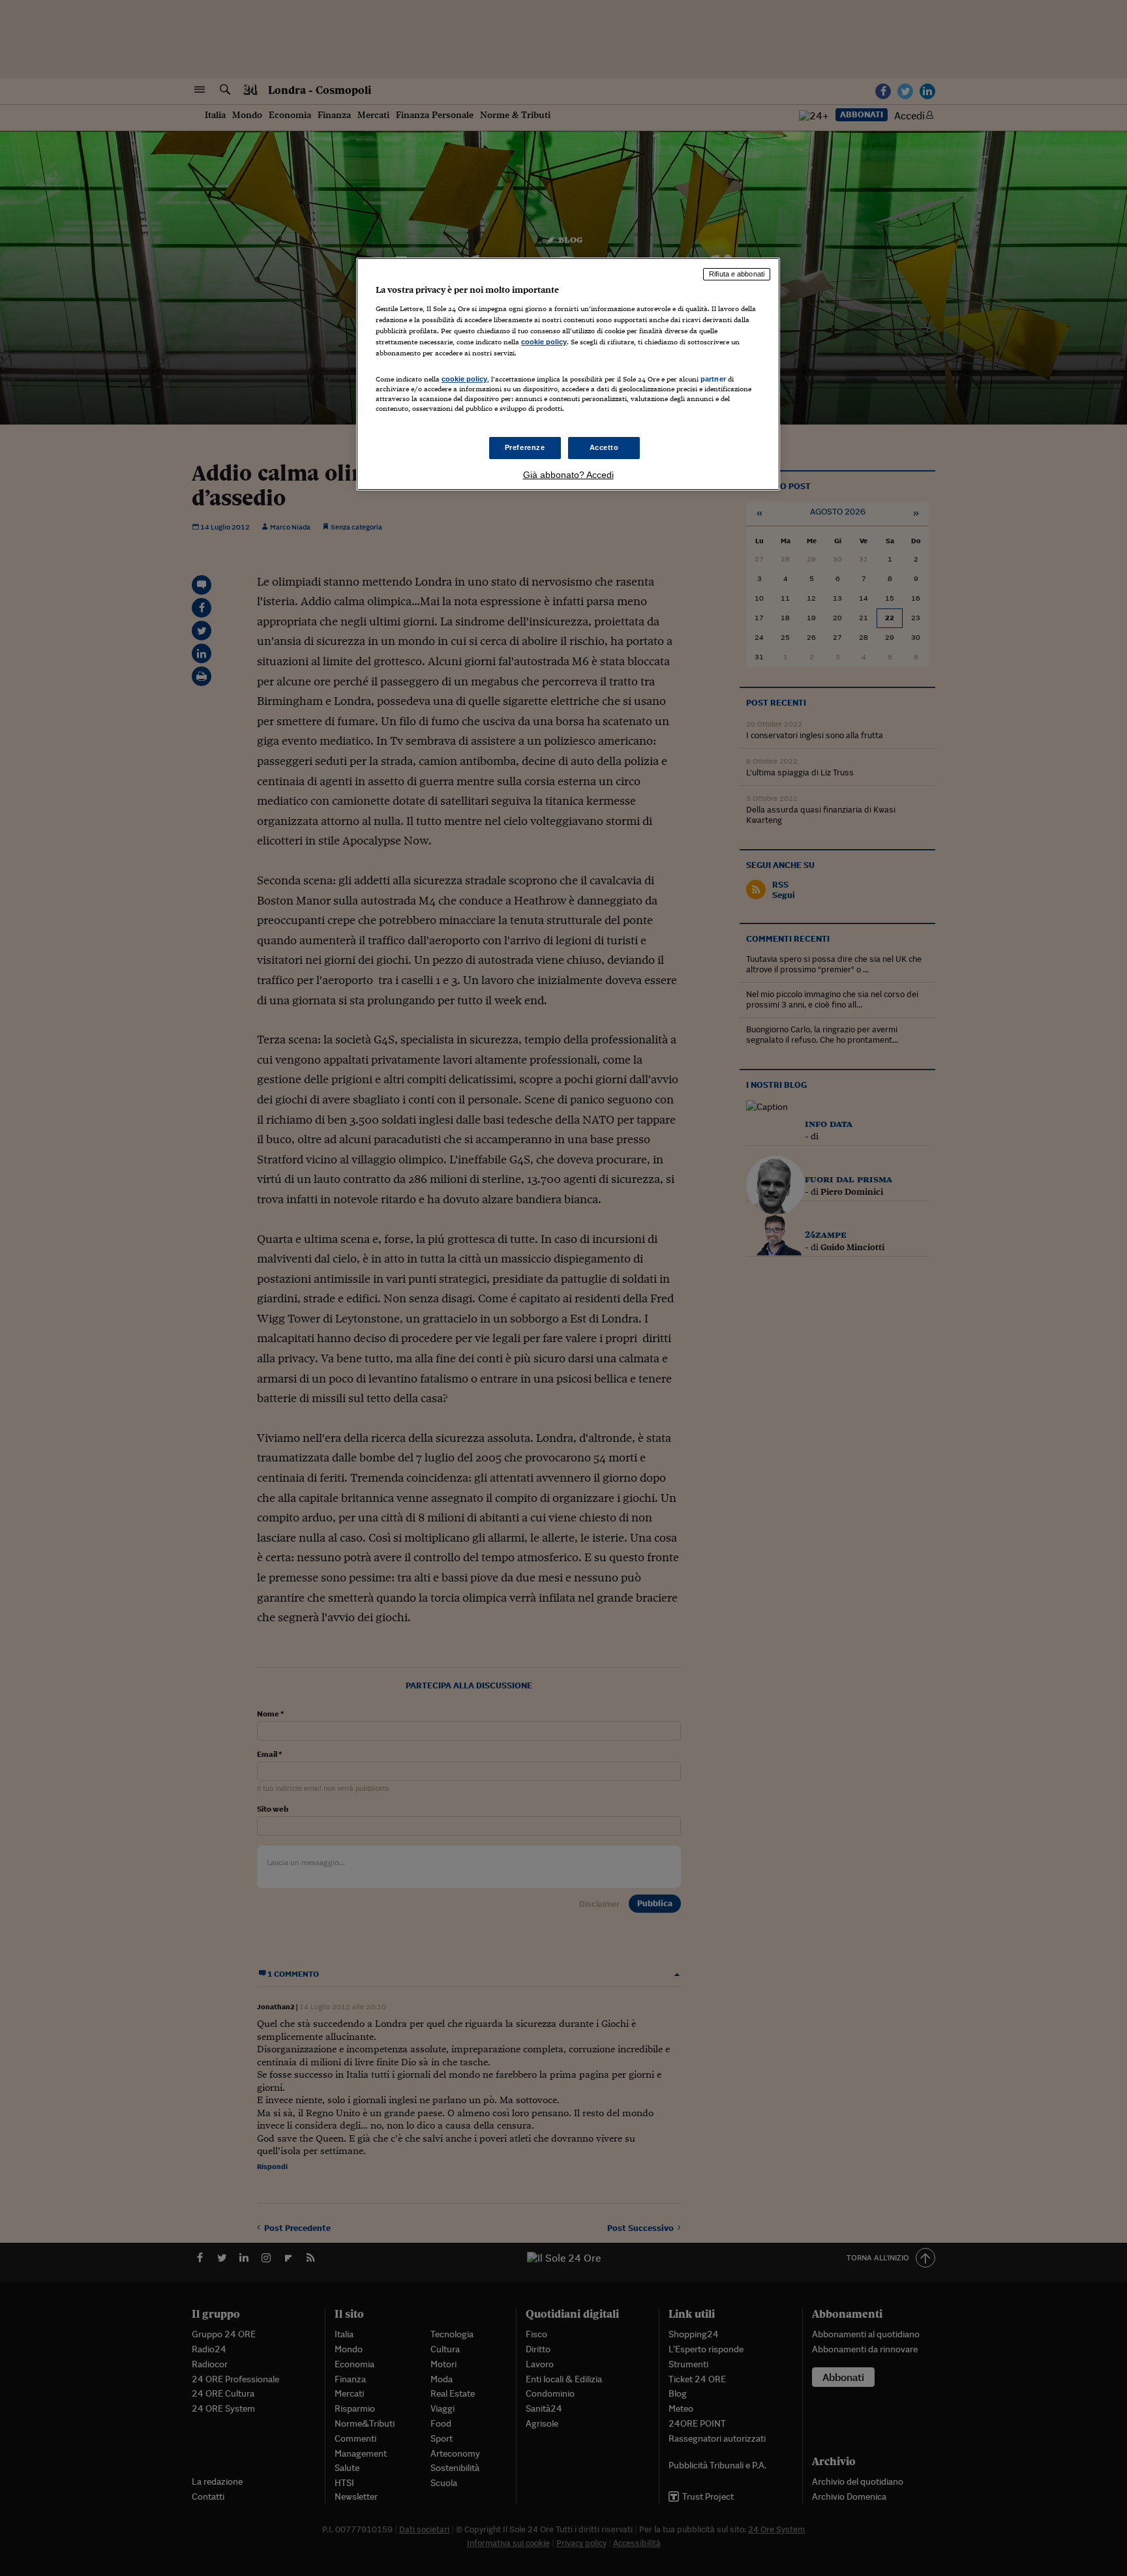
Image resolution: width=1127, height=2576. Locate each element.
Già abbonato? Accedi (568, 475)
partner (713, 379)
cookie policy (544, 342)
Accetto (604, 447)
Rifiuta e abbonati (737, 274)
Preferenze (525, 447)
